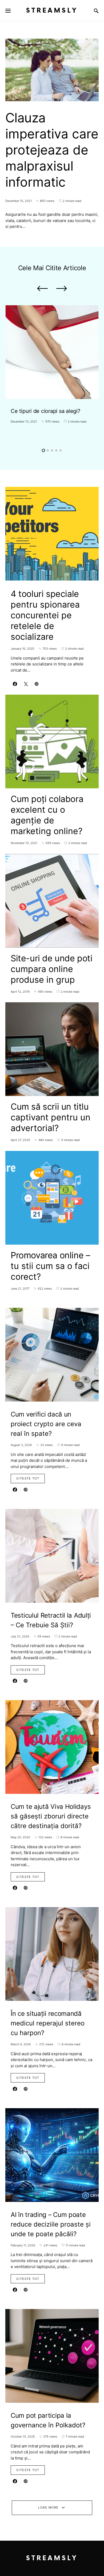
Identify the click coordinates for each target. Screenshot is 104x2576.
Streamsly (52, 11)
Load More (48, 2507)
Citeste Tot (28, 1478)
